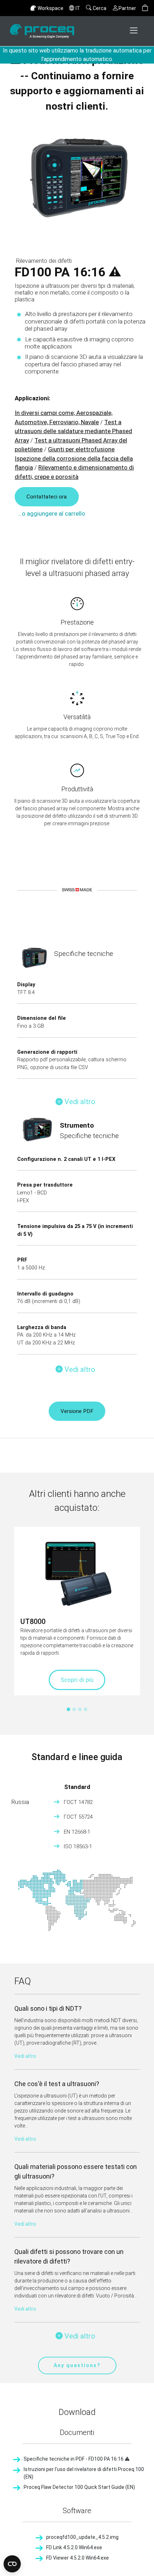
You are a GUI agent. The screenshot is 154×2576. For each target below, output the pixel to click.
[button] (145, 8)
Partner (127, 8)
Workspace (50, 8)
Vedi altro (25, 2056)
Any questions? (77, 2365)
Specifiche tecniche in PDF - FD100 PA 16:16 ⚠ (77, 2459)
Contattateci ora (47, 497)
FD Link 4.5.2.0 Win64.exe (74, 2547)
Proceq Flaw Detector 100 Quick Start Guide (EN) (79, 2487)
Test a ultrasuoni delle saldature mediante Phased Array (73, 431)
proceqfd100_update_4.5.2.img (82, 2537)
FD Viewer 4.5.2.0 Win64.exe (78, 2558)
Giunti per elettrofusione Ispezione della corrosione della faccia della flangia (74, 458)
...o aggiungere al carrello (51, 513)
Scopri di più (77, 1680)
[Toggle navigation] (134, 31)
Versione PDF (77, 1411)
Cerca (100, 8)
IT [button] (78, 8)
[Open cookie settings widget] (12, 2564)
